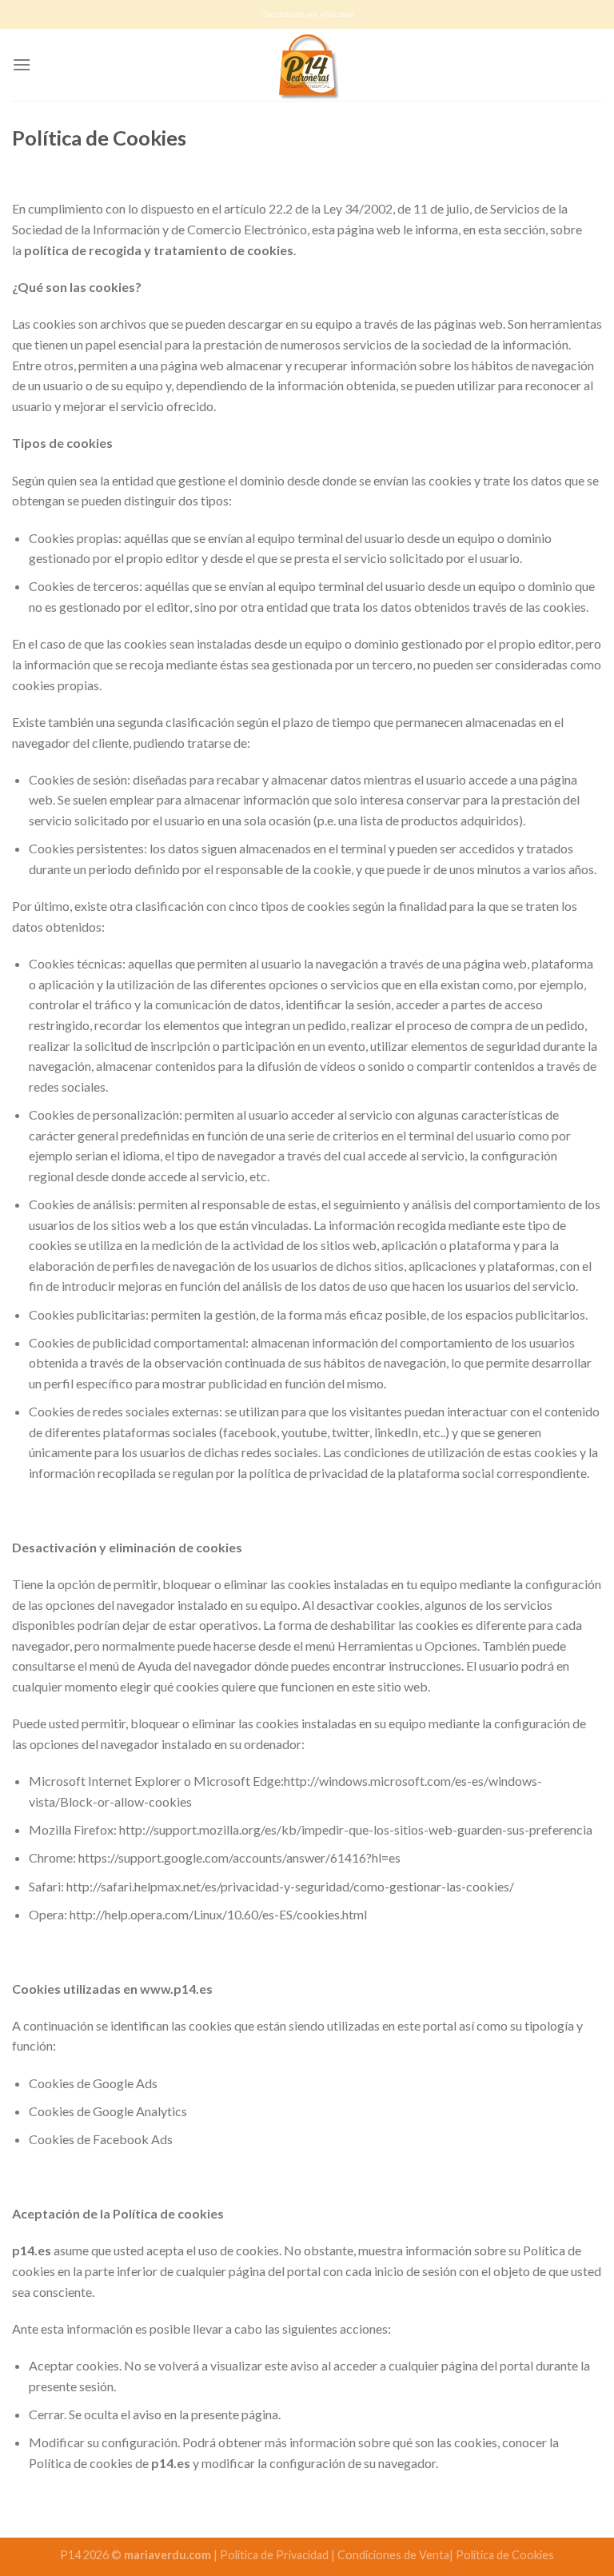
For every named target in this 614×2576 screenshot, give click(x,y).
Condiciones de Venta (393, 2555)
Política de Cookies (505, 2555)
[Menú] (22, 64)
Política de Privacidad (275, 2555)
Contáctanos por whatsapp (307, 14)
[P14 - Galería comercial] (307, 65)
